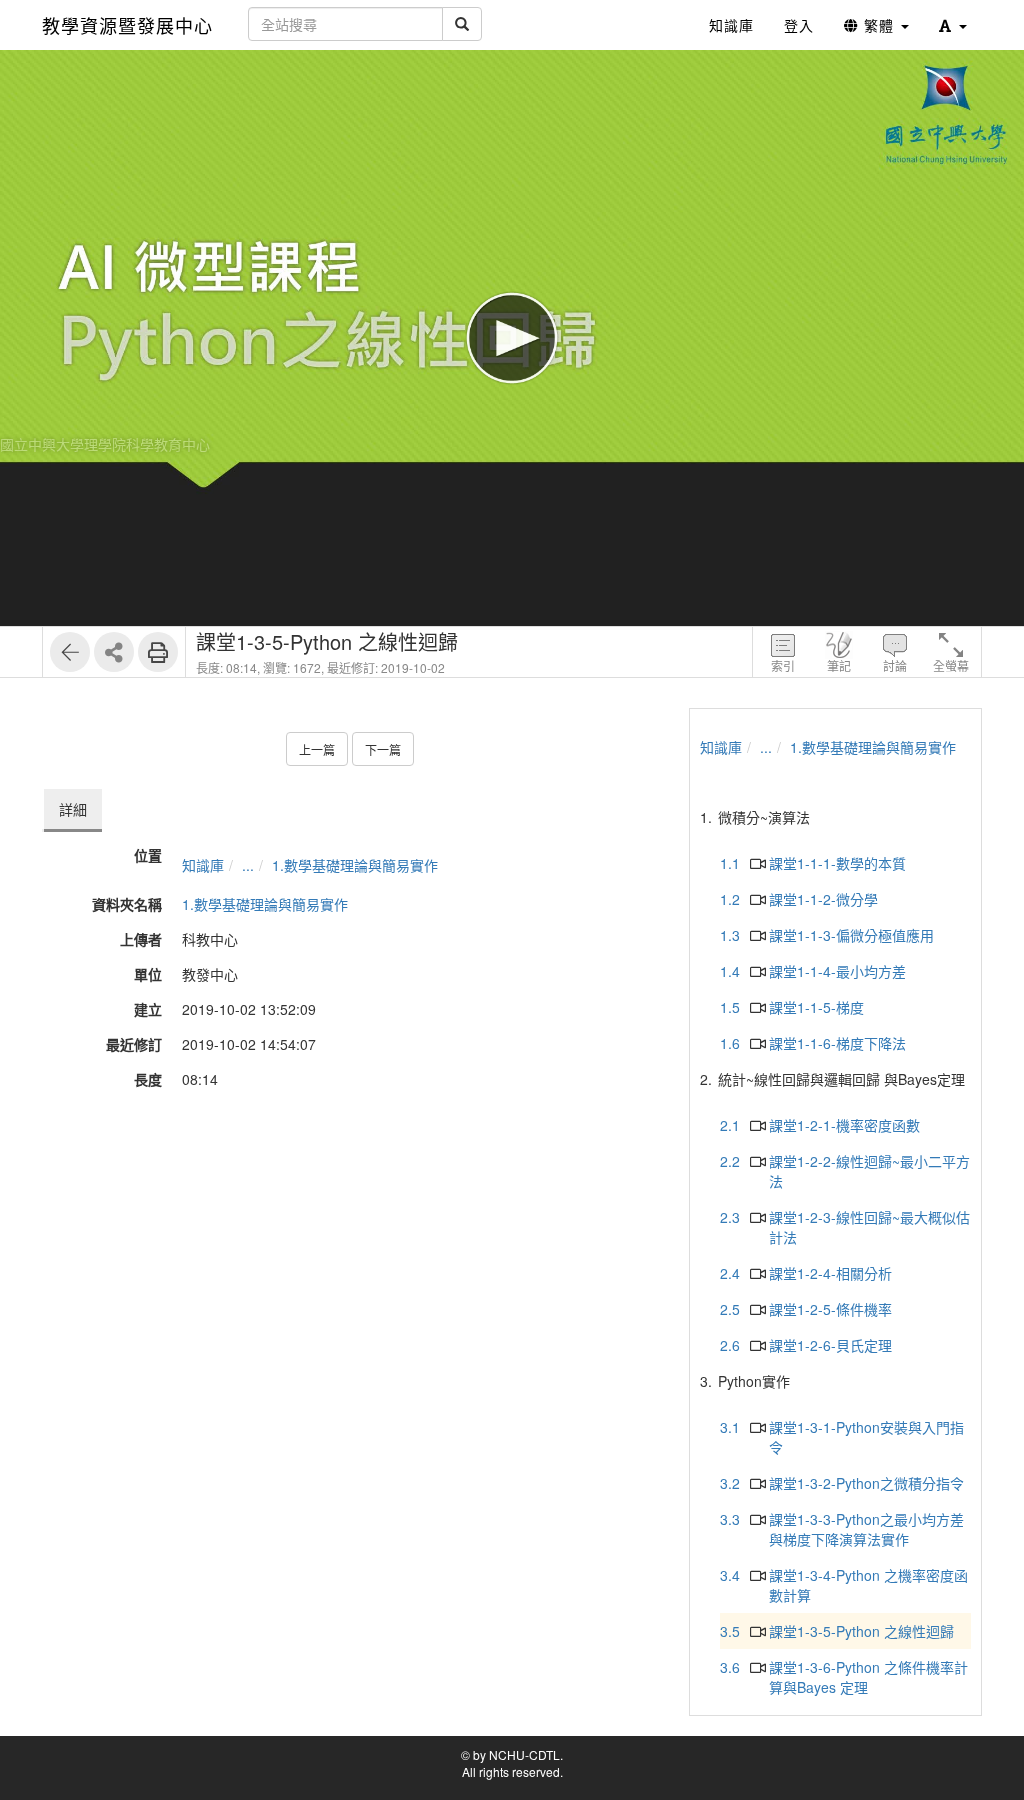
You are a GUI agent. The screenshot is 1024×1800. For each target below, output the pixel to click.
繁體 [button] (879, 25)
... (248, 865)
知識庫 (203, 865)
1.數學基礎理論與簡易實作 (355, 865)
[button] (953, 25)
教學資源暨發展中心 (127, 25)
